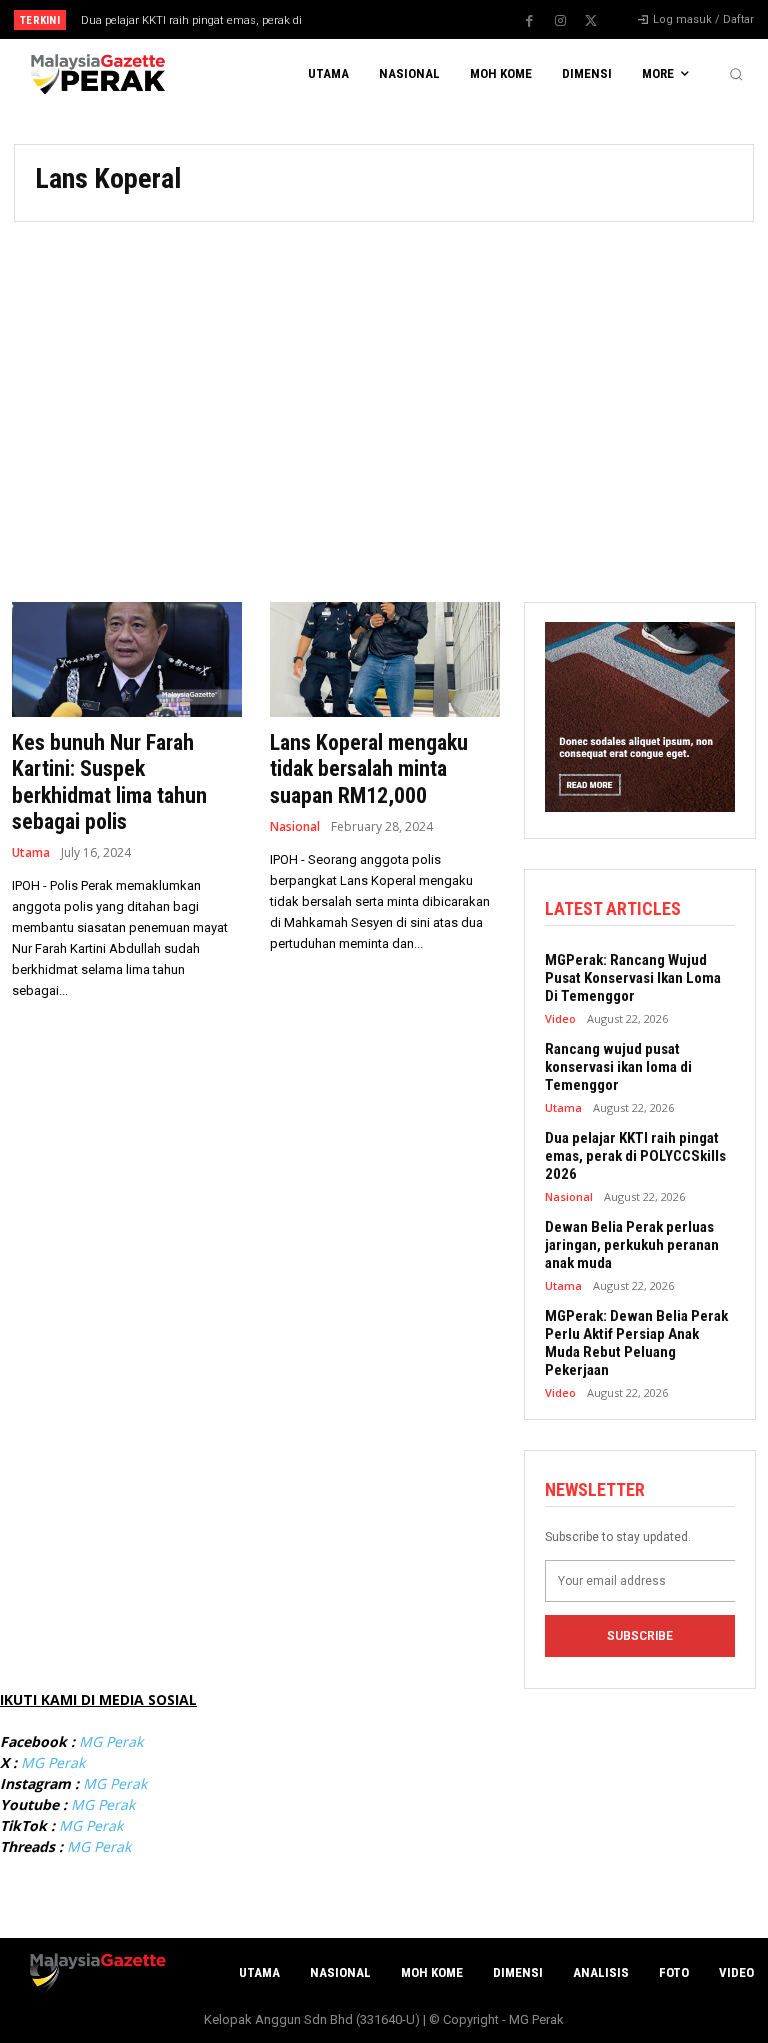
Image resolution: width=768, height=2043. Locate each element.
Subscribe (640, 1636)
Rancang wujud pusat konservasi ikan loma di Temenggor (618, 1067)
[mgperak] (96, 74)
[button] (736, 74)
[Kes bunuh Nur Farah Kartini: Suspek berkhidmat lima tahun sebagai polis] (127, 659)
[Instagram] (560, 21)
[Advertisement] (384, 402)
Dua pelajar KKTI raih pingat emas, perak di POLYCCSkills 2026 (635, 1156)
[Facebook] (529, 21)
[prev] (389, 19)
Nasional (295, 827)
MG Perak (111, 1741)
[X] (591, 21)
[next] (421, 19)
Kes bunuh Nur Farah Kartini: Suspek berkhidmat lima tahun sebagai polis (109, 782)
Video (560, 1018)
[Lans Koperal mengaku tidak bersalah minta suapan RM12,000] (385, 659)
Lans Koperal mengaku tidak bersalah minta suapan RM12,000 (369, 769)
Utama (31, 853)
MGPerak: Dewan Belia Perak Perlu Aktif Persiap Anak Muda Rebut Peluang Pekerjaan (636, 1343)
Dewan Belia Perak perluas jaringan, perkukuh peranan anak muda (632, 1245)
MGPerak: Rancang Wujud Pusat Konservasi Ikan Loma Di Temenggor (633, 978)
